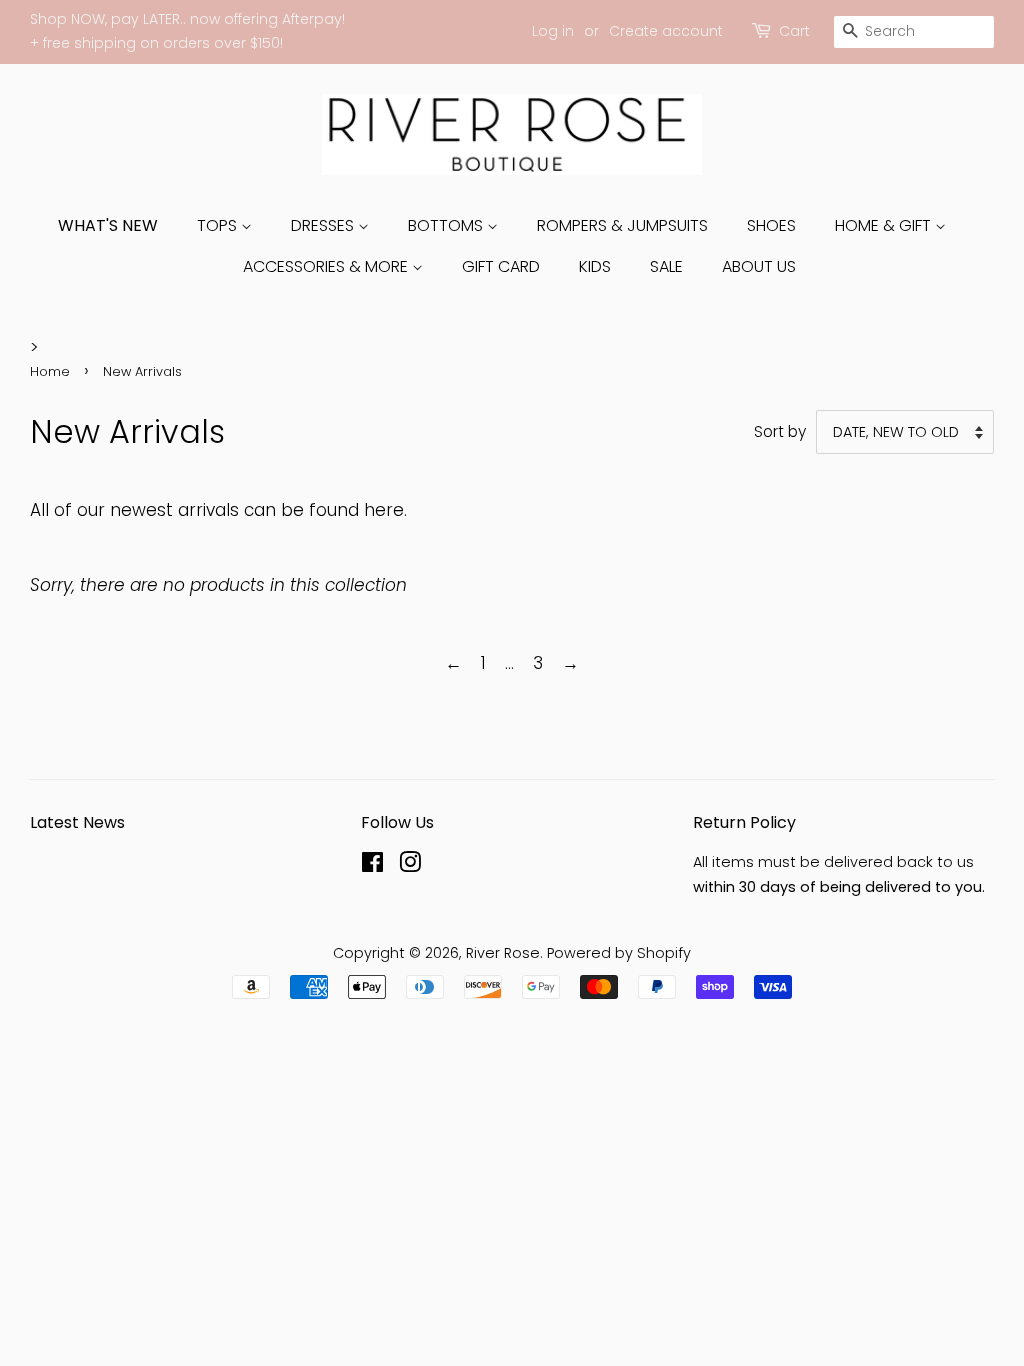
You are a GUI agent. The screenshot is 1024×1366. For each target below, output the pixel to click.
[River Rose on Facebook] (372, 866)
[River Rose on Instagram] (410, 866)
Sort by (780, 431)
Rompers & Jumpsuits (622, 225)
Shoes (771, 225)
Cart (794, 31)
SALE (666, 266)
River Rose (503, 953)
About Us (759, 266)
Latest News (77, 822)
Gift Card (501, 266)
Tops (219, 225)
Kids (595, 266)
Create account (666, 31)
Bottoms (447, 225)
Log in (553, 31)
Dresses (324, 225)
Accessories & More (327, 266)
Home (50, 371)
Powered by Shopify (619, 953)
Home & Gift (885, 225)
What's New (108, 225)
